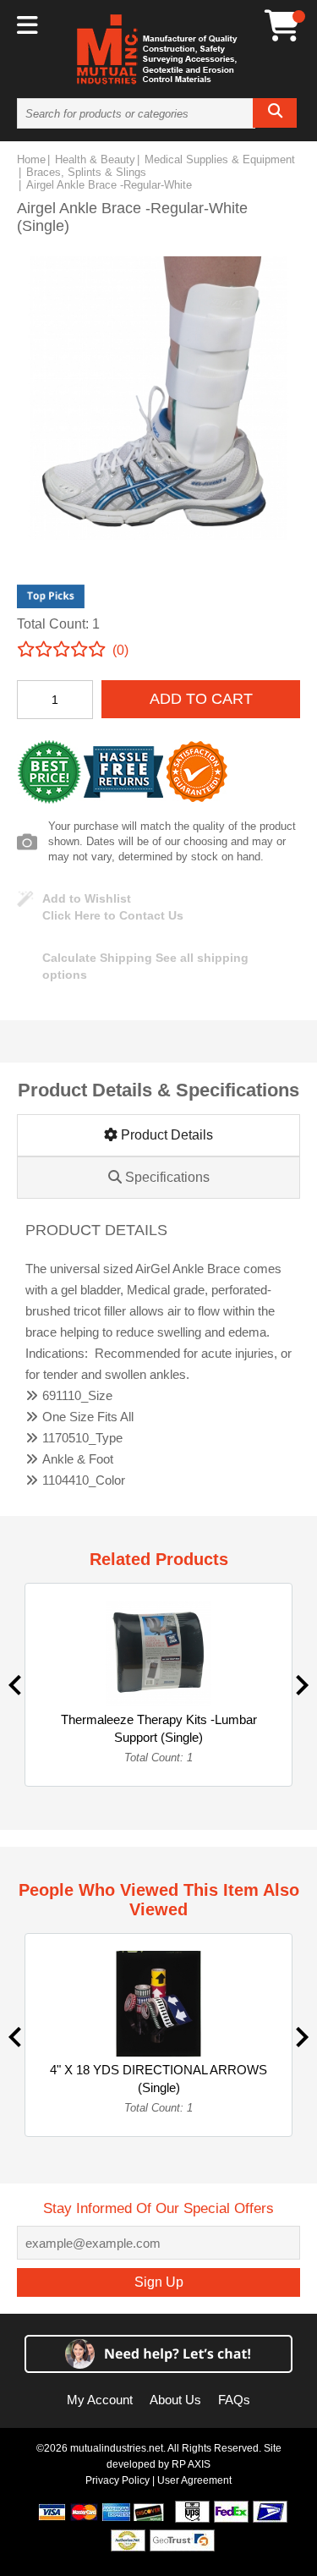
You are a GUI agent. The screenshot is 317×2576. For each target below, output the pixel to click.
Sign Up (159, 2282)
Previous (15, 1685)
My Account (100, 2400)
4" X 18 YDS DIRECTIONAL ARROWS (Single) (158, 2079)
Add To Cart (201, 699)
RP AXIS (191, 2464)
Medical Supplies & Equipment (220, 159)
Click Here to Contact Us (113, 915)
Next (302, 1685)
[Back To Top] (275, 1286)
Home (31, 159)
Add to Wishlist (87, 898)
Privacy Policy (118, 2480)
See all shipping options (145, 966)
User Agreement (194, 2480)
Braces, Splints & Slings (86, 172)
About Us (175, 2400)
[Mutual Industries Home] (159, 84)
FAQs (234, 2400)
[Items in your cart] (282, 26)
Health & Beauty (95, 159)
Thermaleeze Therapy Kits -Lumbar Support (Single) (159, 1728)
